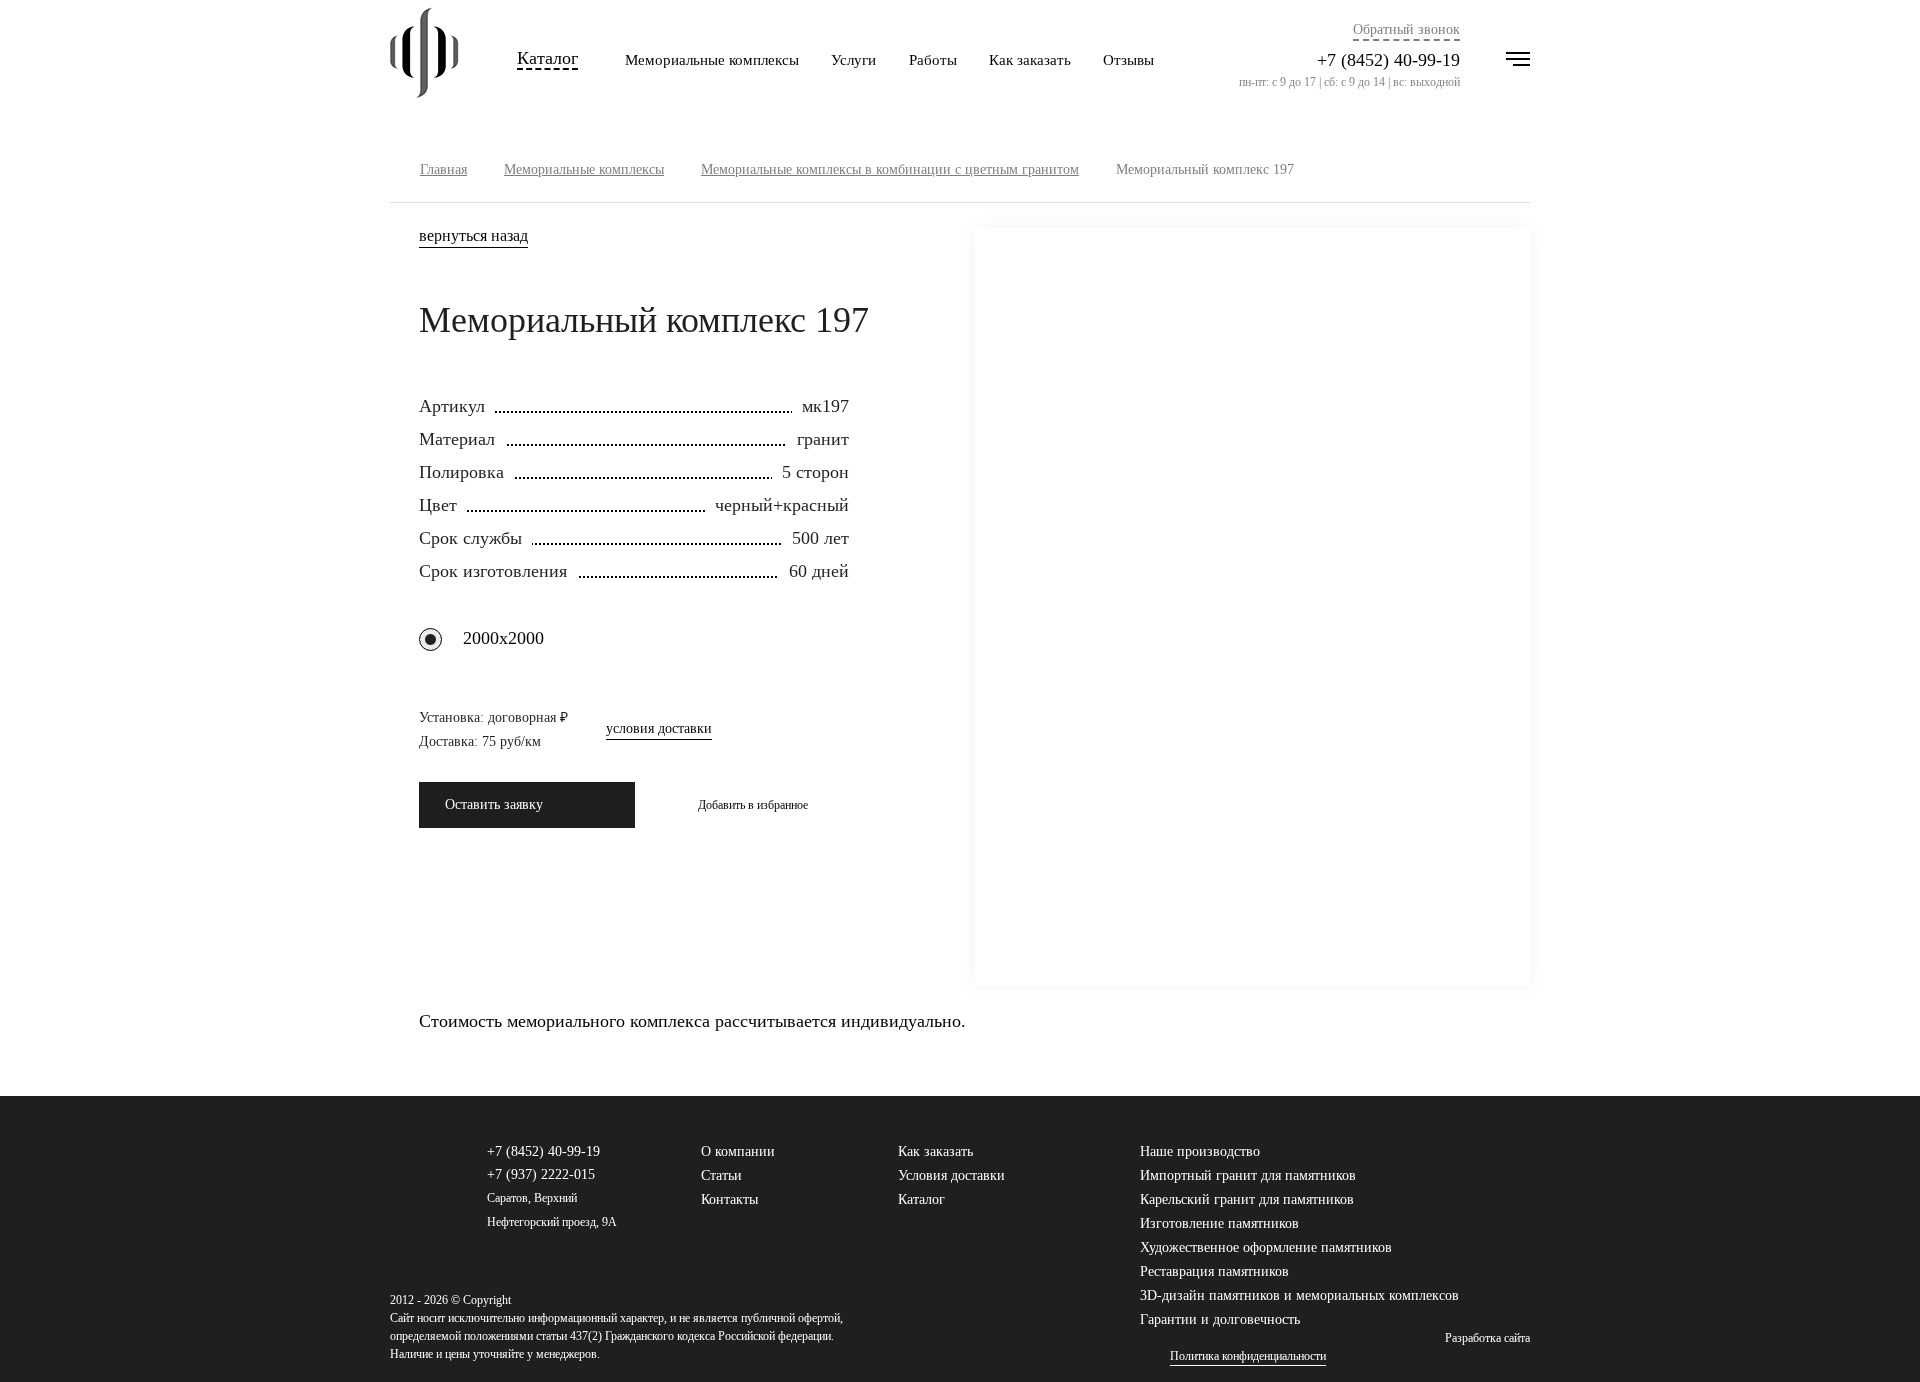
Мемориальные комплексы (712, 60)
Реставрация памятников (1214, 1271)
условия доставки (659, 729)
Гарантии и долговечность (1220, 1319)
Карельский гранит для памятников (1247, 1199)
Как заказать (1030, 60)
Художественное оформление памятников (1266, 1247)
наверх (1875, 1337)
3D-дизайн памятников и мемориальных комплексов (1299, 1295)
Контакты (729, 1199)
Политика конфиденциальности (1248, 1356)
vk (1457, 1161)
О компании (738, 1151)
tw (1489, 1161)
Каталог (547, 58)
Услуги (853, 60)
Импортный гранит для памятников (1248, 1175)
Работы (933, 60)
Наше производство (1200, 1151)
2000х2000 (503, 638)
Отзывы (1128, 60)
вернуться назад (473, 236)
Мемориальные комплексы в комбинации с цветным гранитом (890, 169)
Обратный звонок (1406, 30)
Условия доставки (951, 1175)
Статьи (721, 1175)
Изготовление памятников (1219, 1223)
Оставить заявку (494, 804)
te (1521, 1161)
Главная (443, 169)
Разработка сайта (1487, 1338)
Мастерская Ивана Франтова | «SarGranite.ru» (424, 60)
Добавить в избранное (753, 805)
